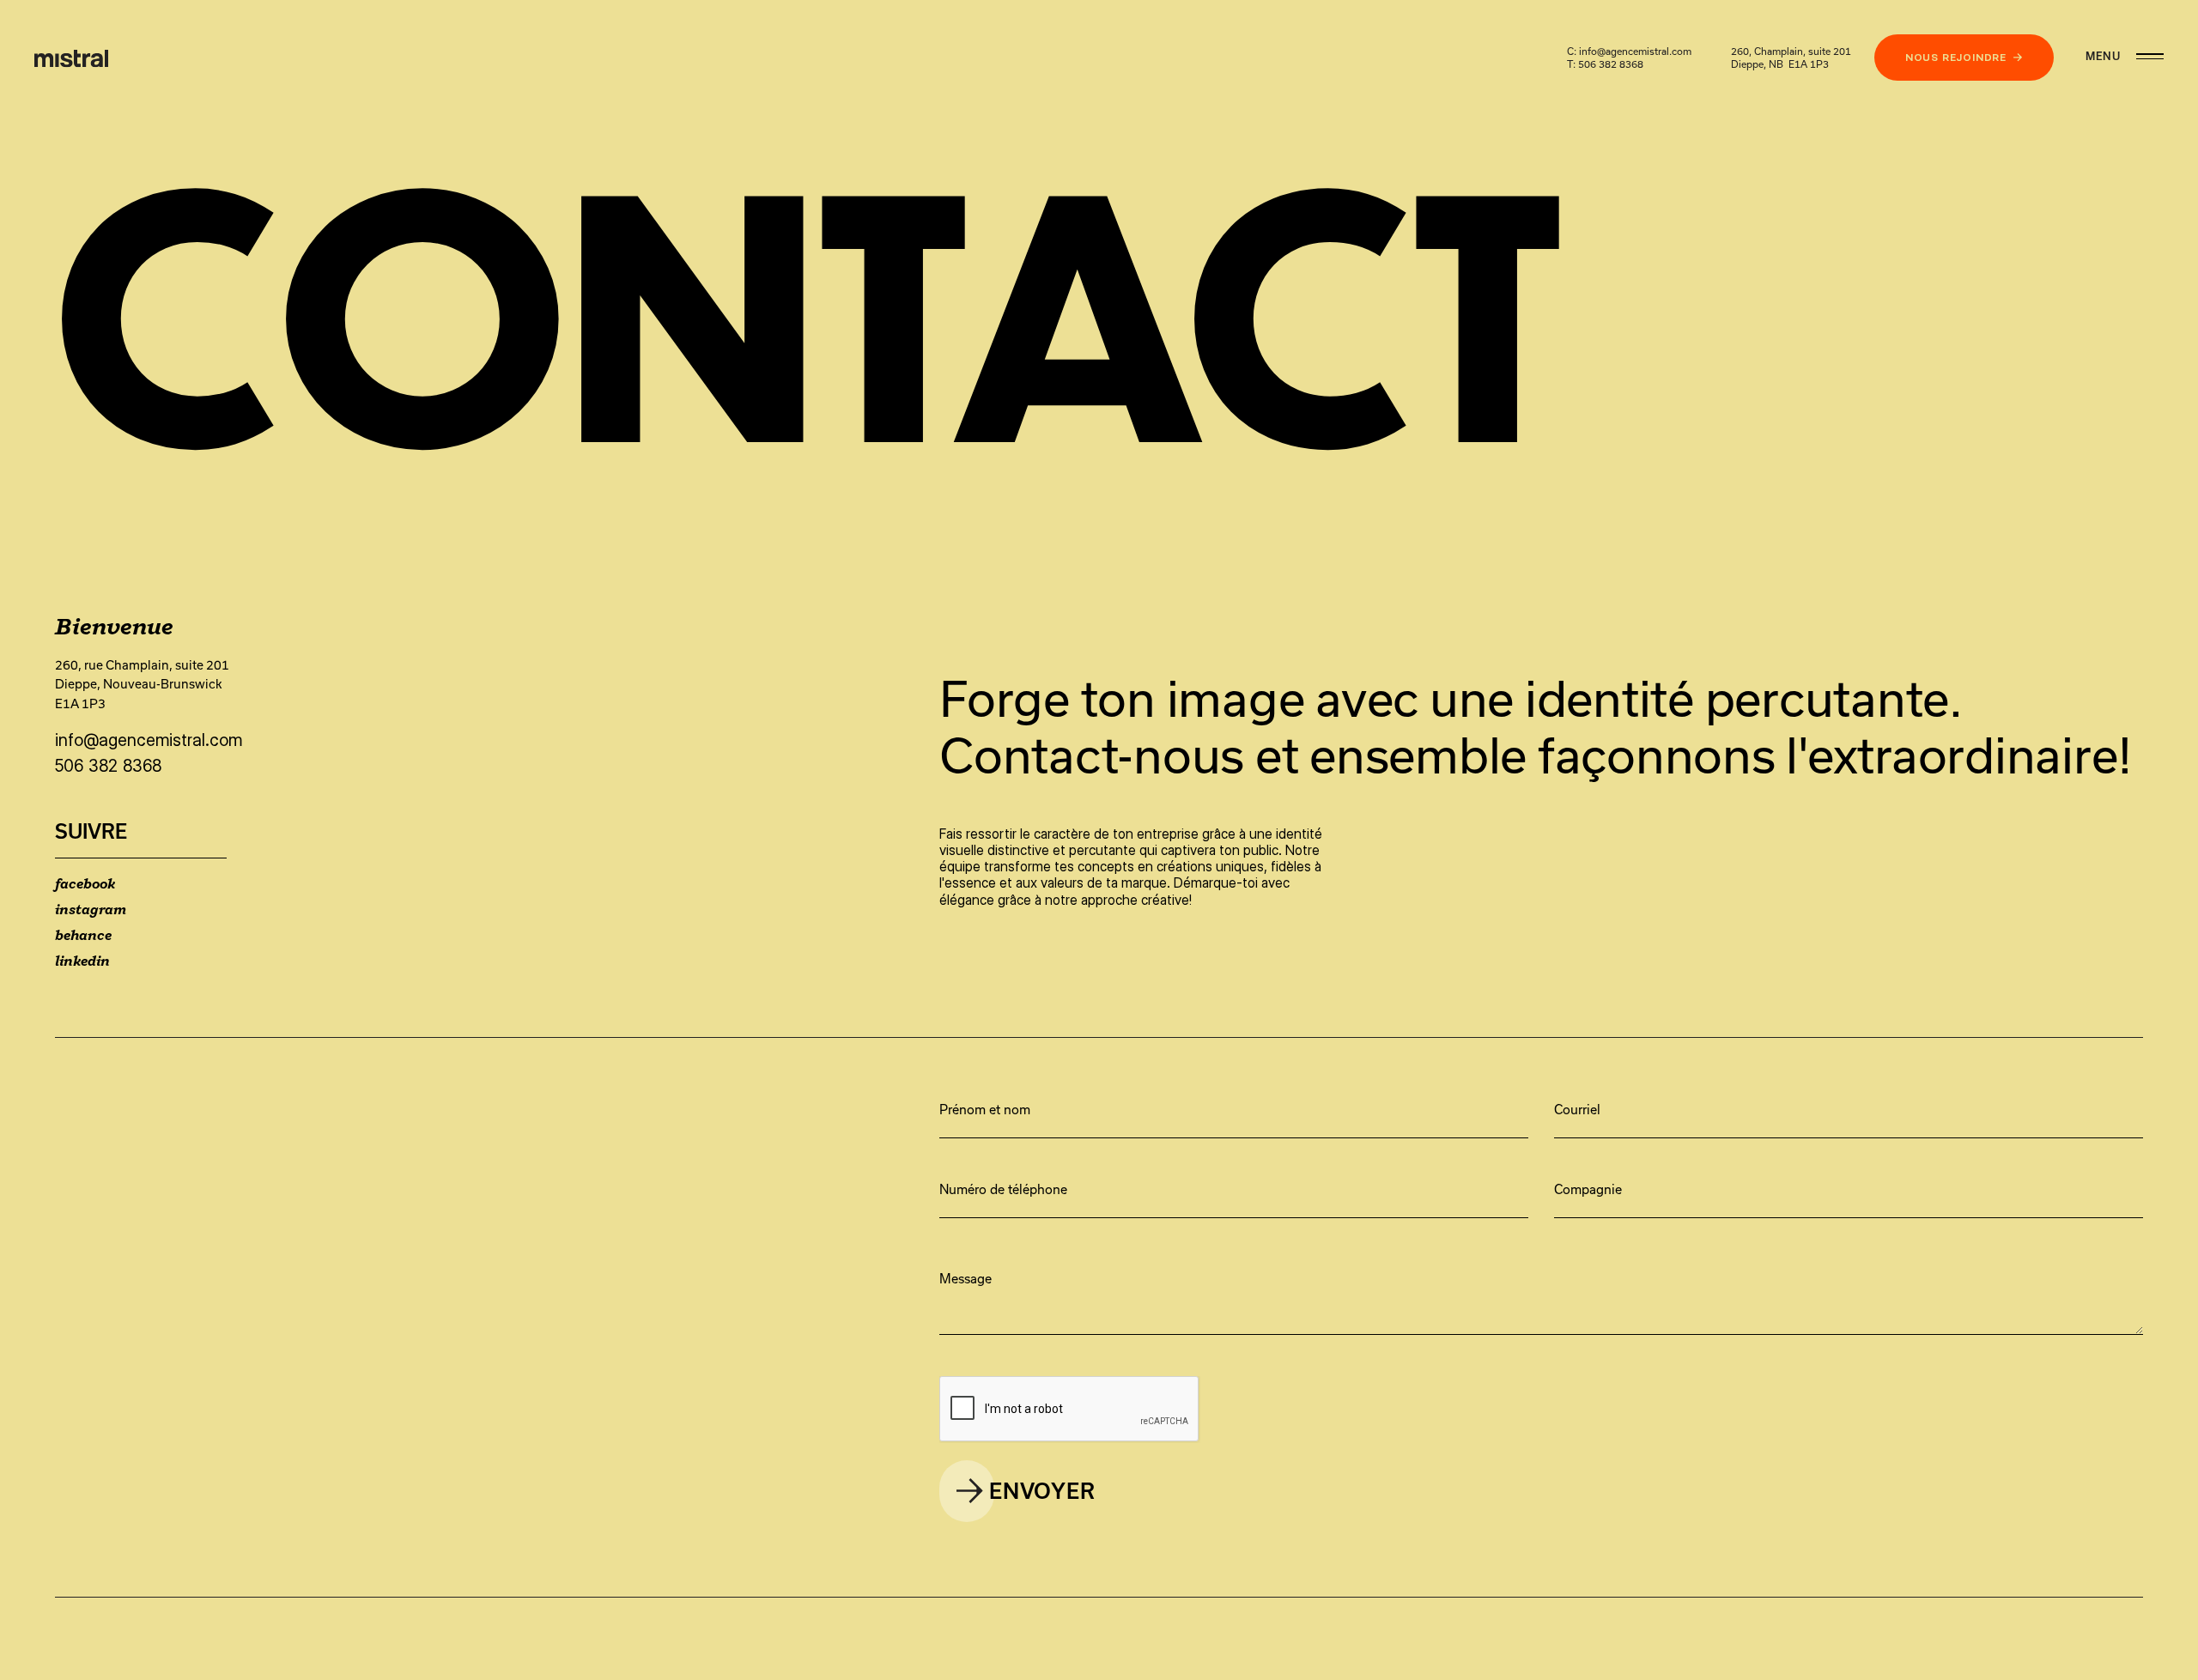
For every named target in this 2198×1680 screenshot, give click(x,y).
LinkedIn (82, 962)
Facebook (85, 885)
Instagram (91, 910)
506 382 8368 (1611, 64)
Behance (83, 936)
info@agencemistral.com (1635, 51)
